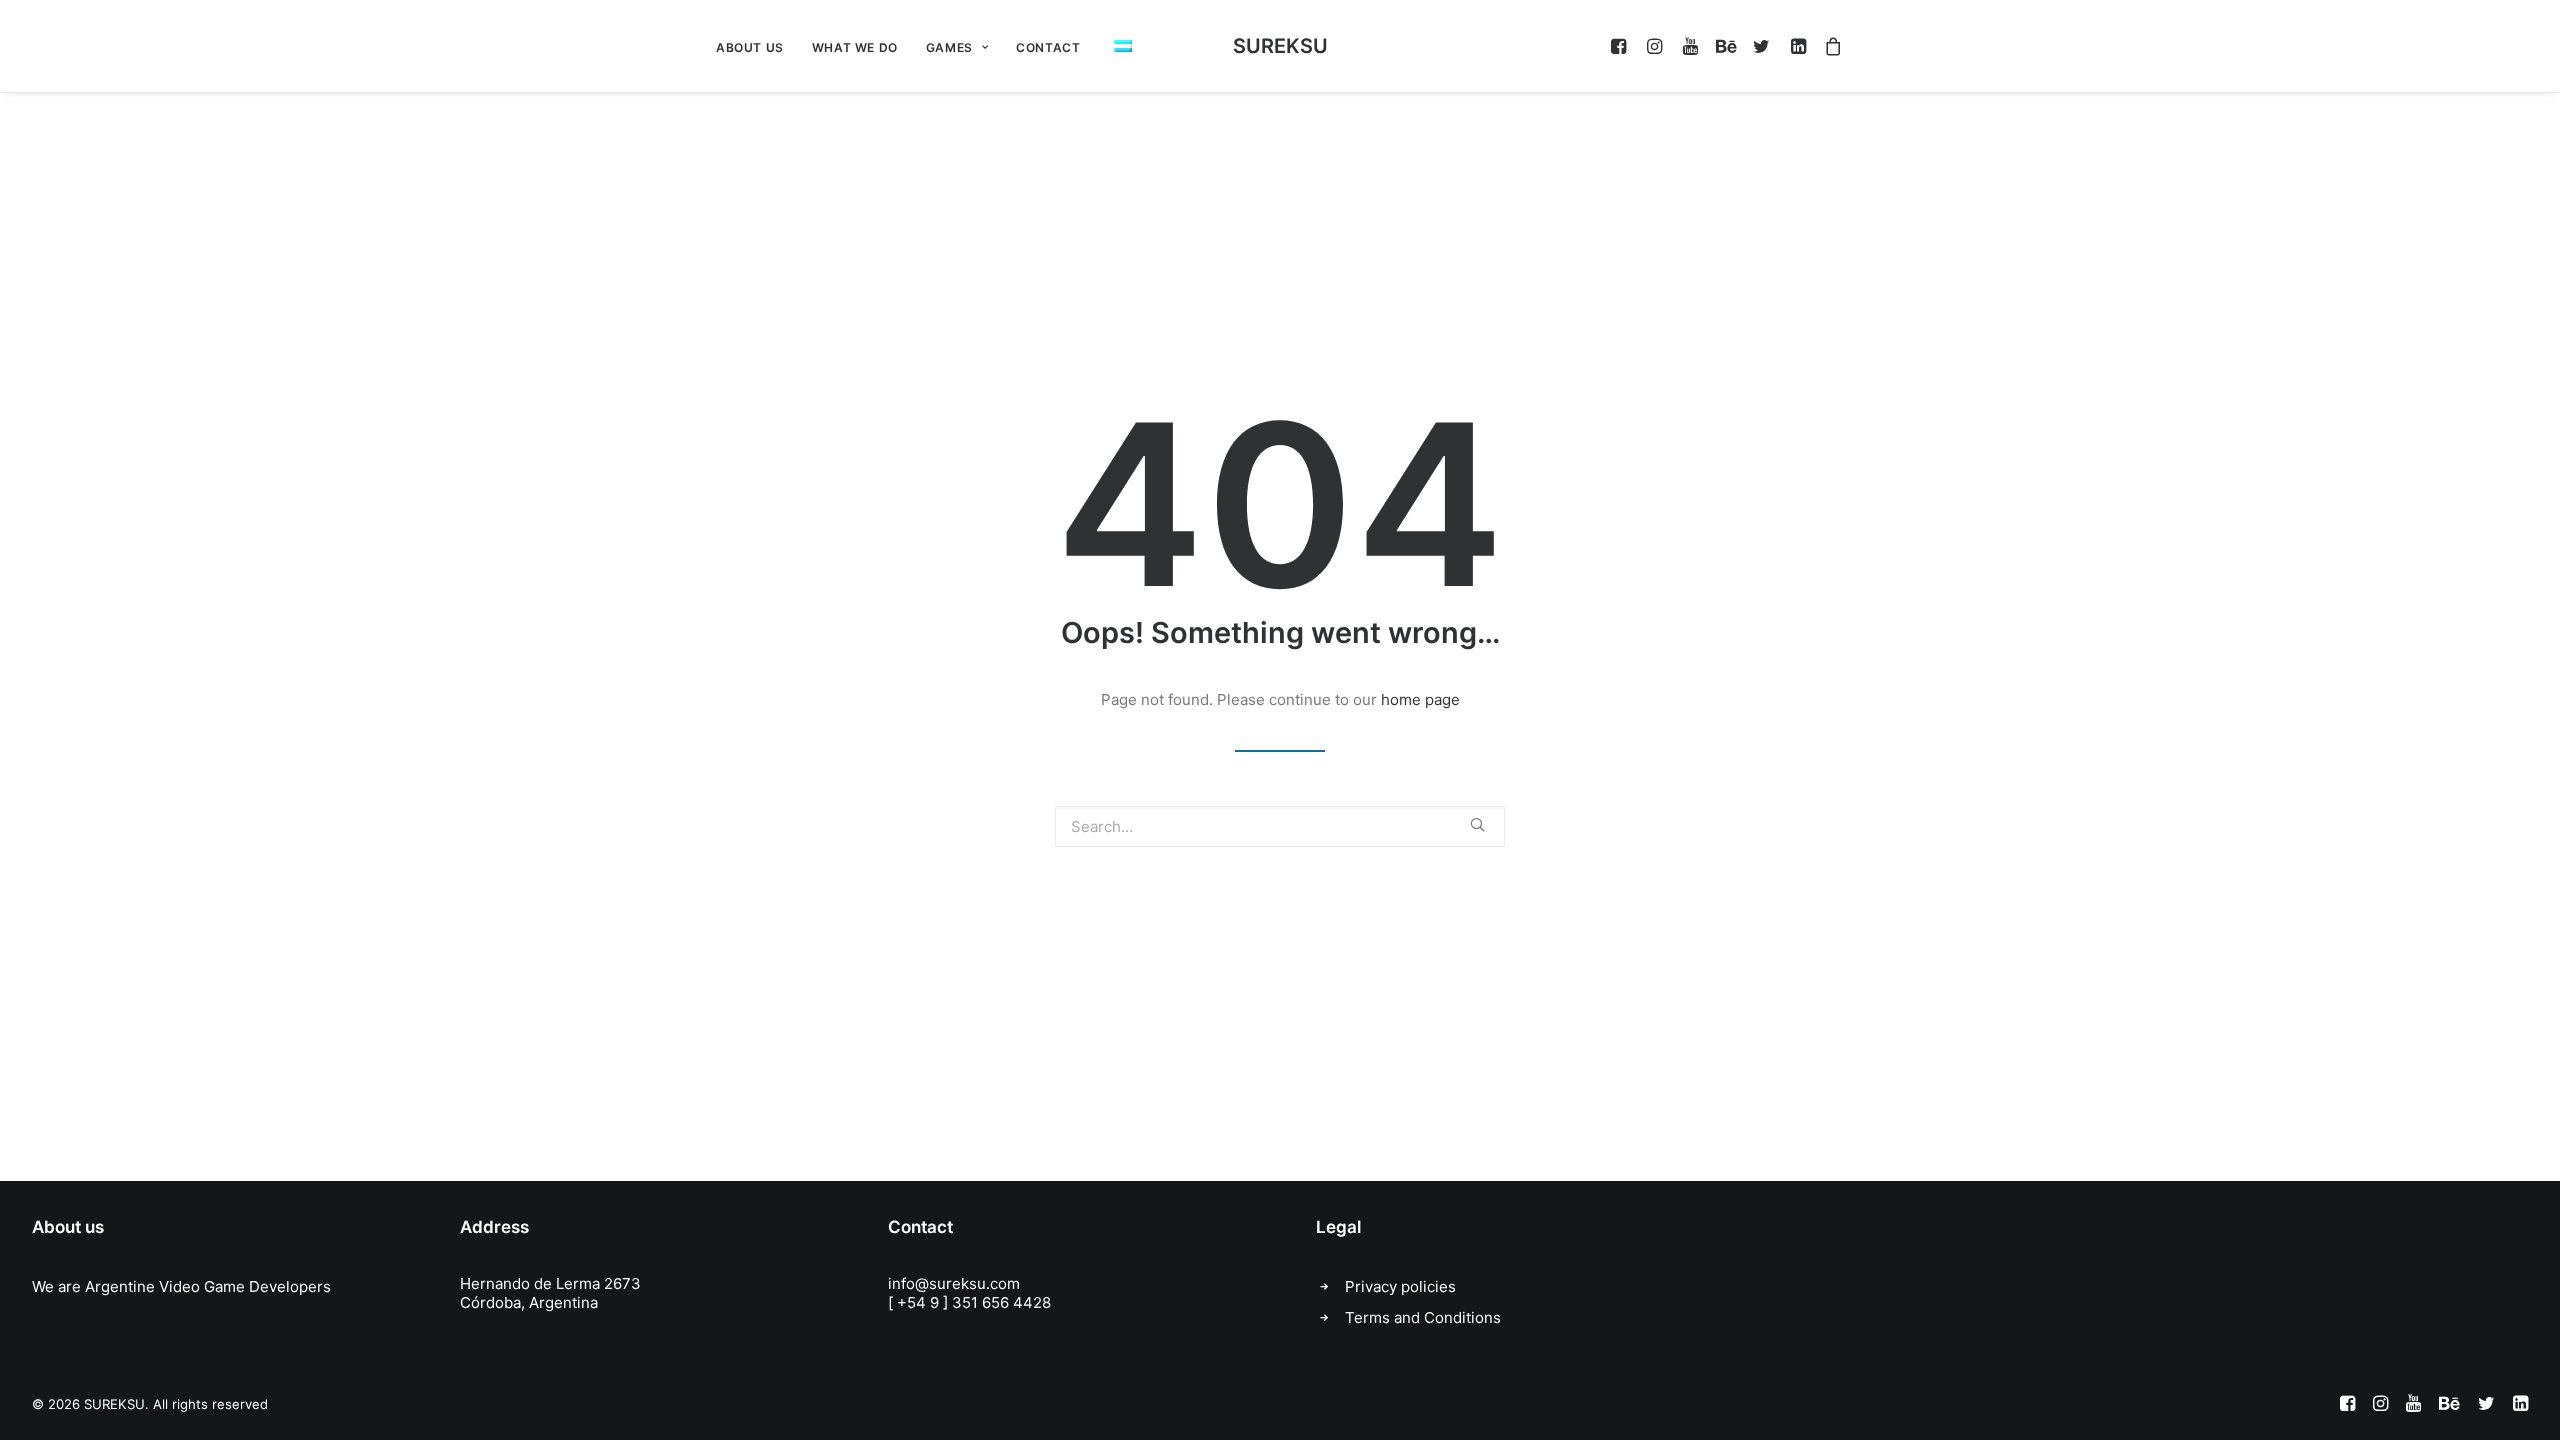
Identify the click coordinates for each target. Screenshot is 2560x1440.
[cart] (1829, 46)
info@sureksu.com (954, 1283)
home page (1420, 699)
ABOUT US (750, 47)
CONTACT (1048, 47)
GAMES (949, 47)
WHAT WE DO (855, 47)
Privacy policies (1400, 1286)
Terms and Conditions (1423, 1317)
